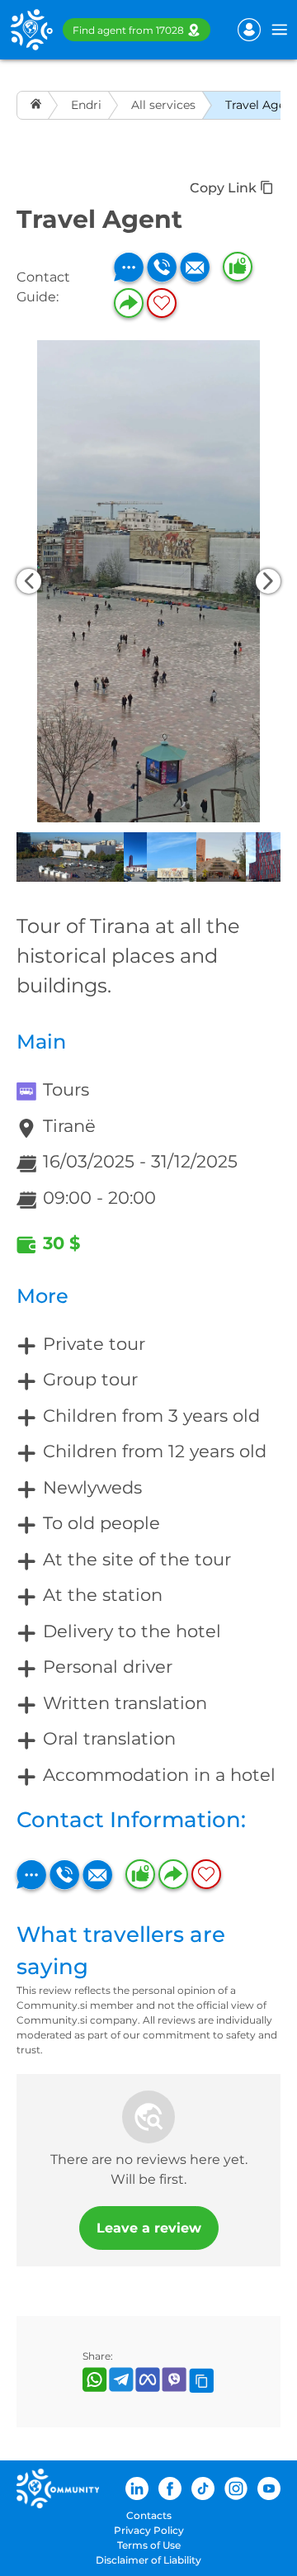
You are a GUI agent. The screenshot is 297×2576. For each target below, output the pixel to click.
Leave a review (149, 2228)
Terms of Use (149, 2545)
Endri (86, 105)
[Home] (38, 105)
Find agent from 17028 (128, 30)
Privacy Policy (149, 2530)
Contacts (149, 2515)
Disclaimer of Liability (148, 2560)
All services (163, 105)
